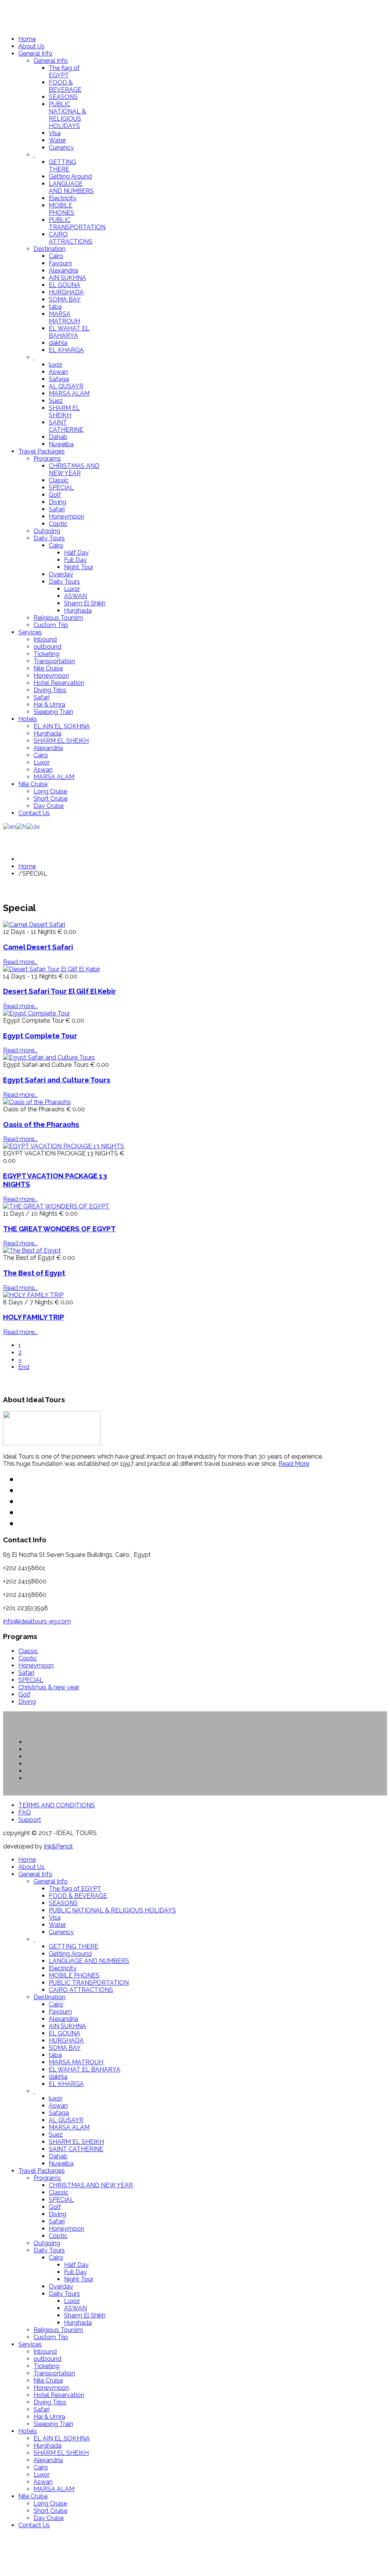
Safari (26, 1673)
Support (30, 1820)
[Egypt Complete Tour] (37, 1013)
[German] (33, 826)
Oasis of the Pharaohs (41, 1124)
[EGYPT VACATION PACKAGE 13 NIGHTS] (64, 1146)
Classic (28, 1651)
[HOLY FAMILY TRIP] (33, 1295)
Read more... (20, 962)
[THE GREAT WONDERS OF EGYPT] (56, 1206)
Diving (27, 1702)
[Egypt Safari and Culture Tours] (49, 1057)
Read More (294, 1464)
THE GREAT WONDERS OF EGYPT (59, 1229)
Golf (24, 1694)
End (24, 1367)
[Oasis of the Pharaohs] (37, 1102)
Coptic (28, 1658)
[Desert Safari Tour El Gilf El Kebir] (52, 969)
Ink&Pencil (58, 1846)
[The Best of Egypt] (32, 1250)
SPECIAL (31, 1680)
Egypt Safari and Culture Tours (57, 1080)
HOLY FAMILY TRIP (34, 1317)
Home (27, 866)
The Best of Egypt (34, 1273)
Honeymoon (36, 1665)
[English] (10, 826)
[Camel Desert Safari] (34, 925)
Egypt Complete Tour (40, 1036)
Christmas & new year (49, 1687)
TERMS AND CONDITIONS (57, 1805)
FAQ (25, 1812)
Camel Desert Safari (38, 947)
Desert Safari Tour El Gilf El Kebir (60, 991)
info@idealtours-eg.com (37, 1621)
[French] (21, 826)
